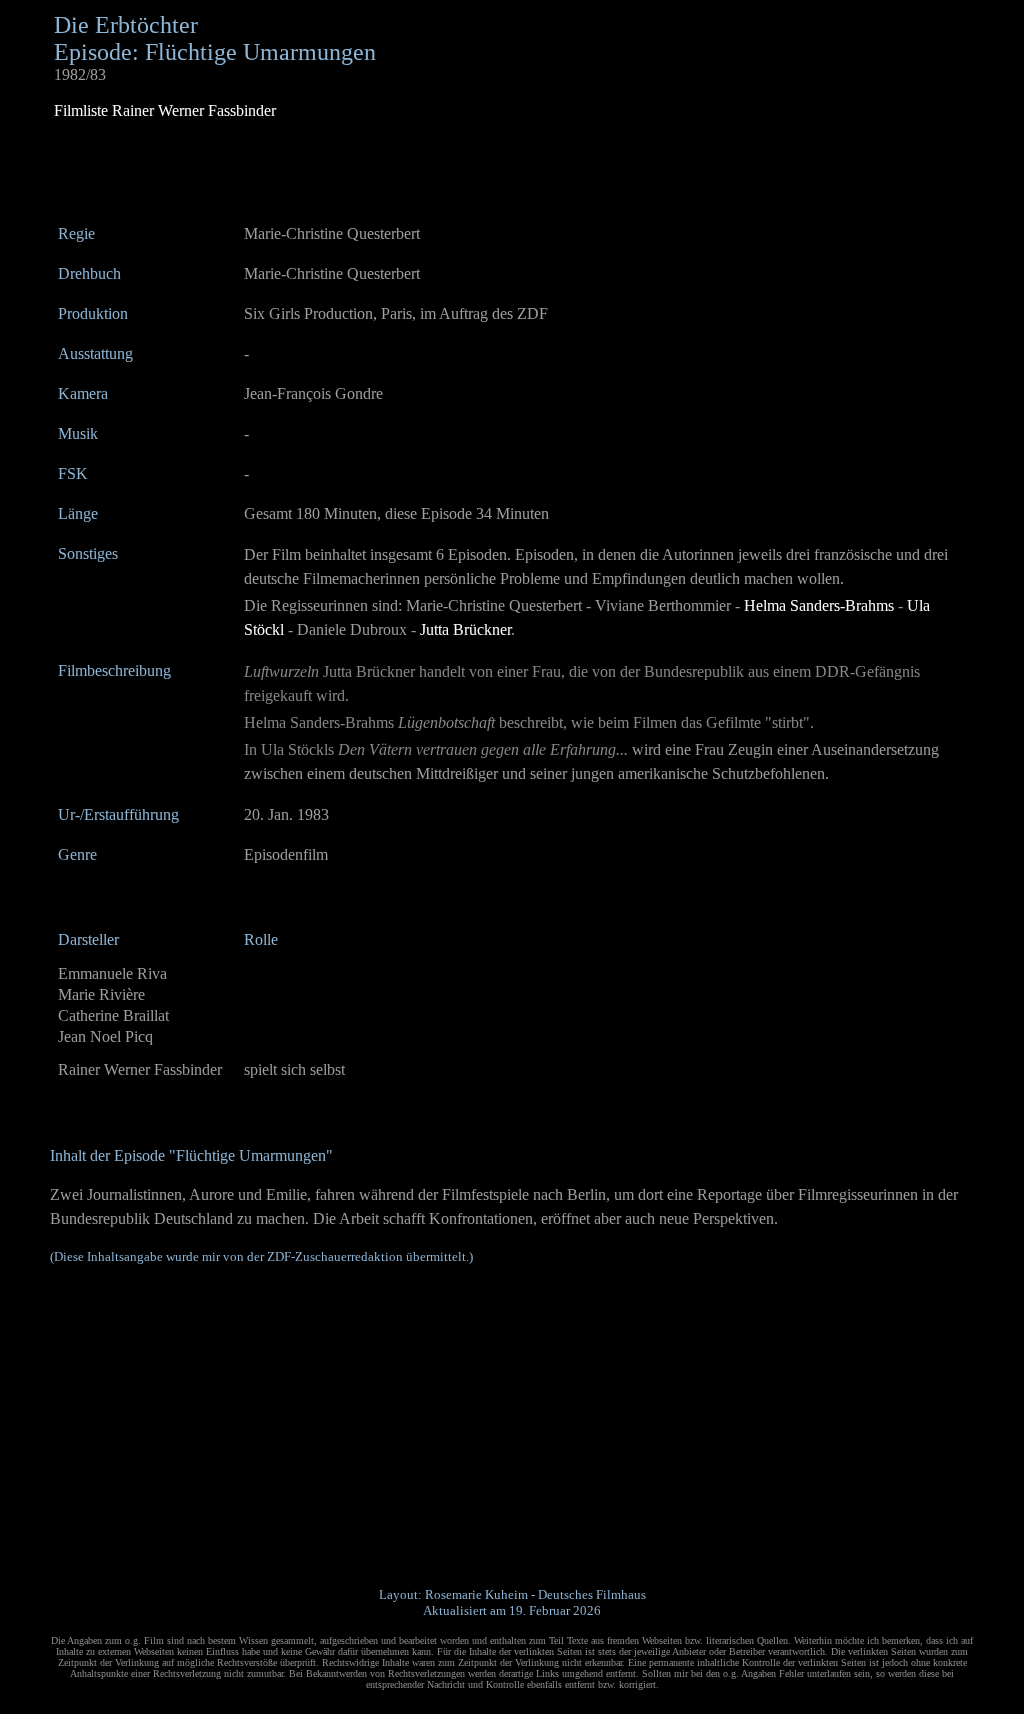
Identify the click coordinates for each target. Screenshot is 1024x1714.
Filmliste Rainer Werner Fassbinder (165, 110)
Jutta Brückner (465, 629)
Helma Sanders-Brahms (819, 605)
